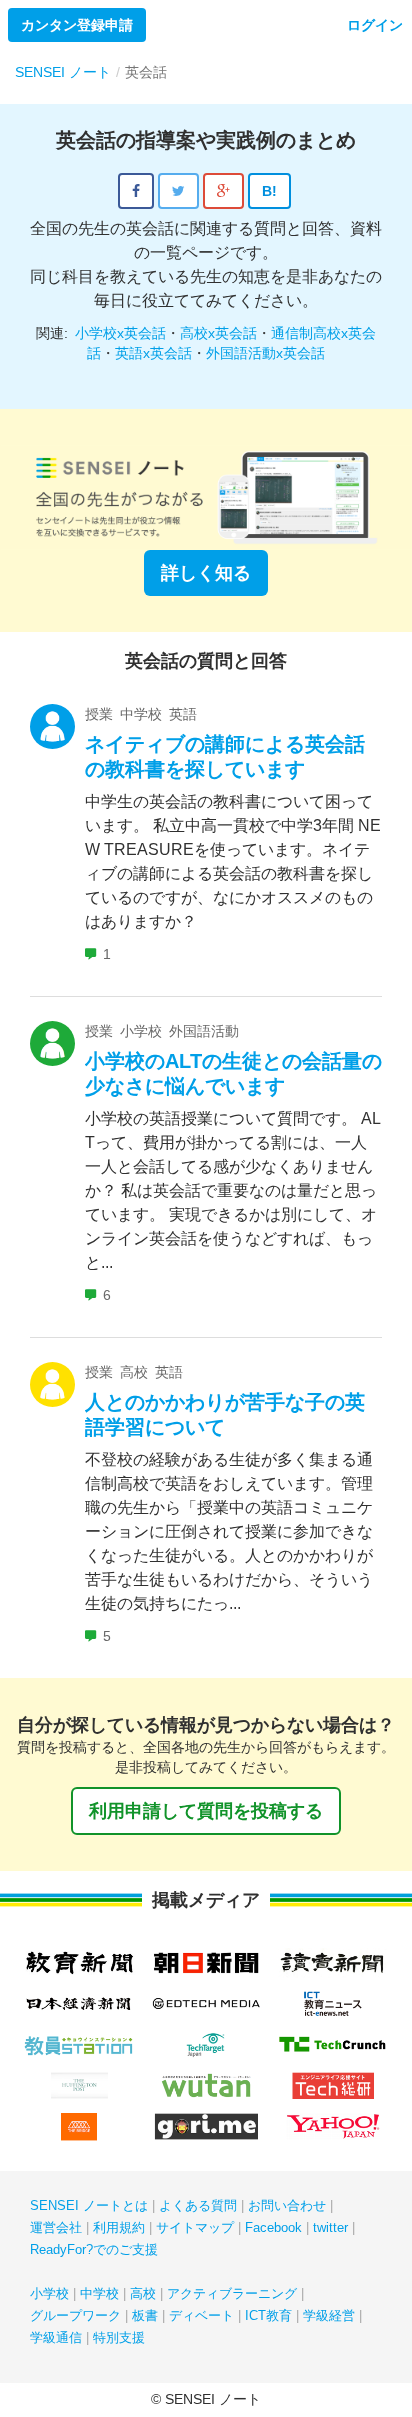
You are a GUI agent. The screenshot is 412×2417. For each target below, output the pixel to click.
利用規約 (119, 2227)
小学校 (49, 2293)
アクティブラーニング (232, 2293)
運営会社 (56, 2227)
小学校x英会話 (120, 333)
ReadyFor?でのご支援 (94, 2249)
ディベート (201, 2315)
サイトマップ (195, 2227)
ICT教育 (268, 2315)
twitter (330, 2227)
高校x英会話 (218, 333)
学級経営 (329, 2315)
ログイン (375, 25)
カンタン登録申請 (77, 25)
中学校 (99, 2293)
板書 (145, 2315)
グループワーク (75, 2315)
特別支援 (119, 2337)
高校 (143, 2293)
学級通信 (56, 2337)
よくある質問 (198, 2205)
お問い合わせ (287, 2205)
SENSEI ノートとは (89, 2205)
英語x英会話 (153, 353)
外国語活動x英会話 (265, 353)
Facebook (273, 2227)
